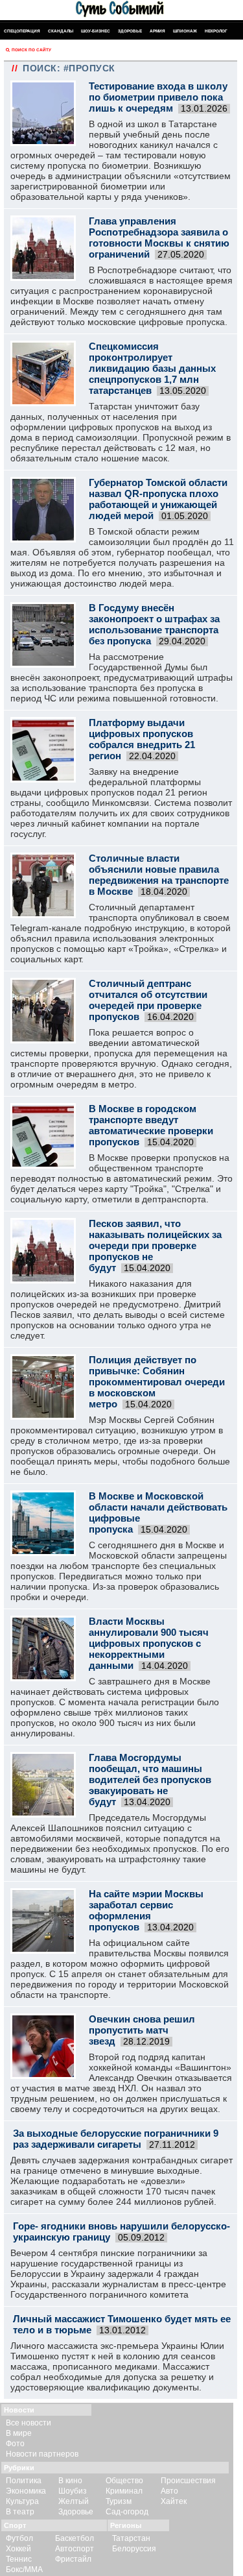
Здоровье (130, 31)
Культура (22, 2501)
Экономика (26, 2491)
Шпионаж (185, 31)
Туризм (119, 2501)
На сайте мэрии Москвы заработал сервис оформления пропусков (146, 1910)
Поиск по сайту (31, 50)
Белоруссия (134, 2549)
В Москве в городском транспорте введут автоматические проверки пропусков (151, 1125)
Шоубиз (73, 2491)
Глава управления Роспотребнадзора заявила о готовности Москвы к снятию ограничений (159, 237)
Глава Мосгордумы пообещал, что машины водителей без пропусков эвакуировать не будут (150, 1780)
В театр (20, 2512)
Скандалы (61, 31)
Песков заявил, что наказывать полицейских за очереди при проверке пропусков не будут (155, 1245)
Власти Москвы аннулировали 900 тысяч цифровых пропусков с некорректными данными (149, 1643)
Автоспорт (75, 2549)
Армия (157, 31)
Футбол (19, 2538)
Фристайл (73, 2559)
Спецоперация (22, 31)
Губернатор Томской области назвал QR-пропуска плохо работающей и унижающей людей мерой (158, 499)
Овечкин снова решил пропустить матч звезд (142, 2030)
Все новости (29, 2423)
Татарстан (131, 2538)
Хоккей (18, 2549)
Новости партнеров (42, 2454)
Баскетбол (75, 2538)
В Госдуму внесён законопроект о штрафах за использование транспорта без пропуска (154, 624)
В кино (70, 2481)
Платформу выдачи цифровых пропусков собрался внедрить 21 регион (142, 739)
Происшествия (188, 2481)
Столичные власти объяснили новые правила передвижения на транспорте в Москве (159, 875)
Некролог (216, 31)
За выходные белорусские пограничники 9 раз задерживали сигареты (116, 2139)
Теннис (19, 2559)
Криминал (124, 2491)
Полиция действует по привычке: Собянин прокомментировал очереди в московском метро (157, 1382)
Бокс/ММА (24, 2570)
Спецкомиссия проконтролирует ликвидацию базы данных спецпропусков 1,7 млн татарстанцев (152, 368)
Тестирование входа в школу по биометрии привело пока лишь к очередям (158, 97)
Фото (15, 2444)
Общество (124, 2481)
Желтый (74, 2501)
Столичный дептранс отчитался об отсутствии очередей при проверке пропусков (148, 1000)
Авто (169, 2491)
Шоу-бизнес (96, 31)
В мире (19, 2433)
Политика (24, 2481)
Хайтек (174, 2501)
